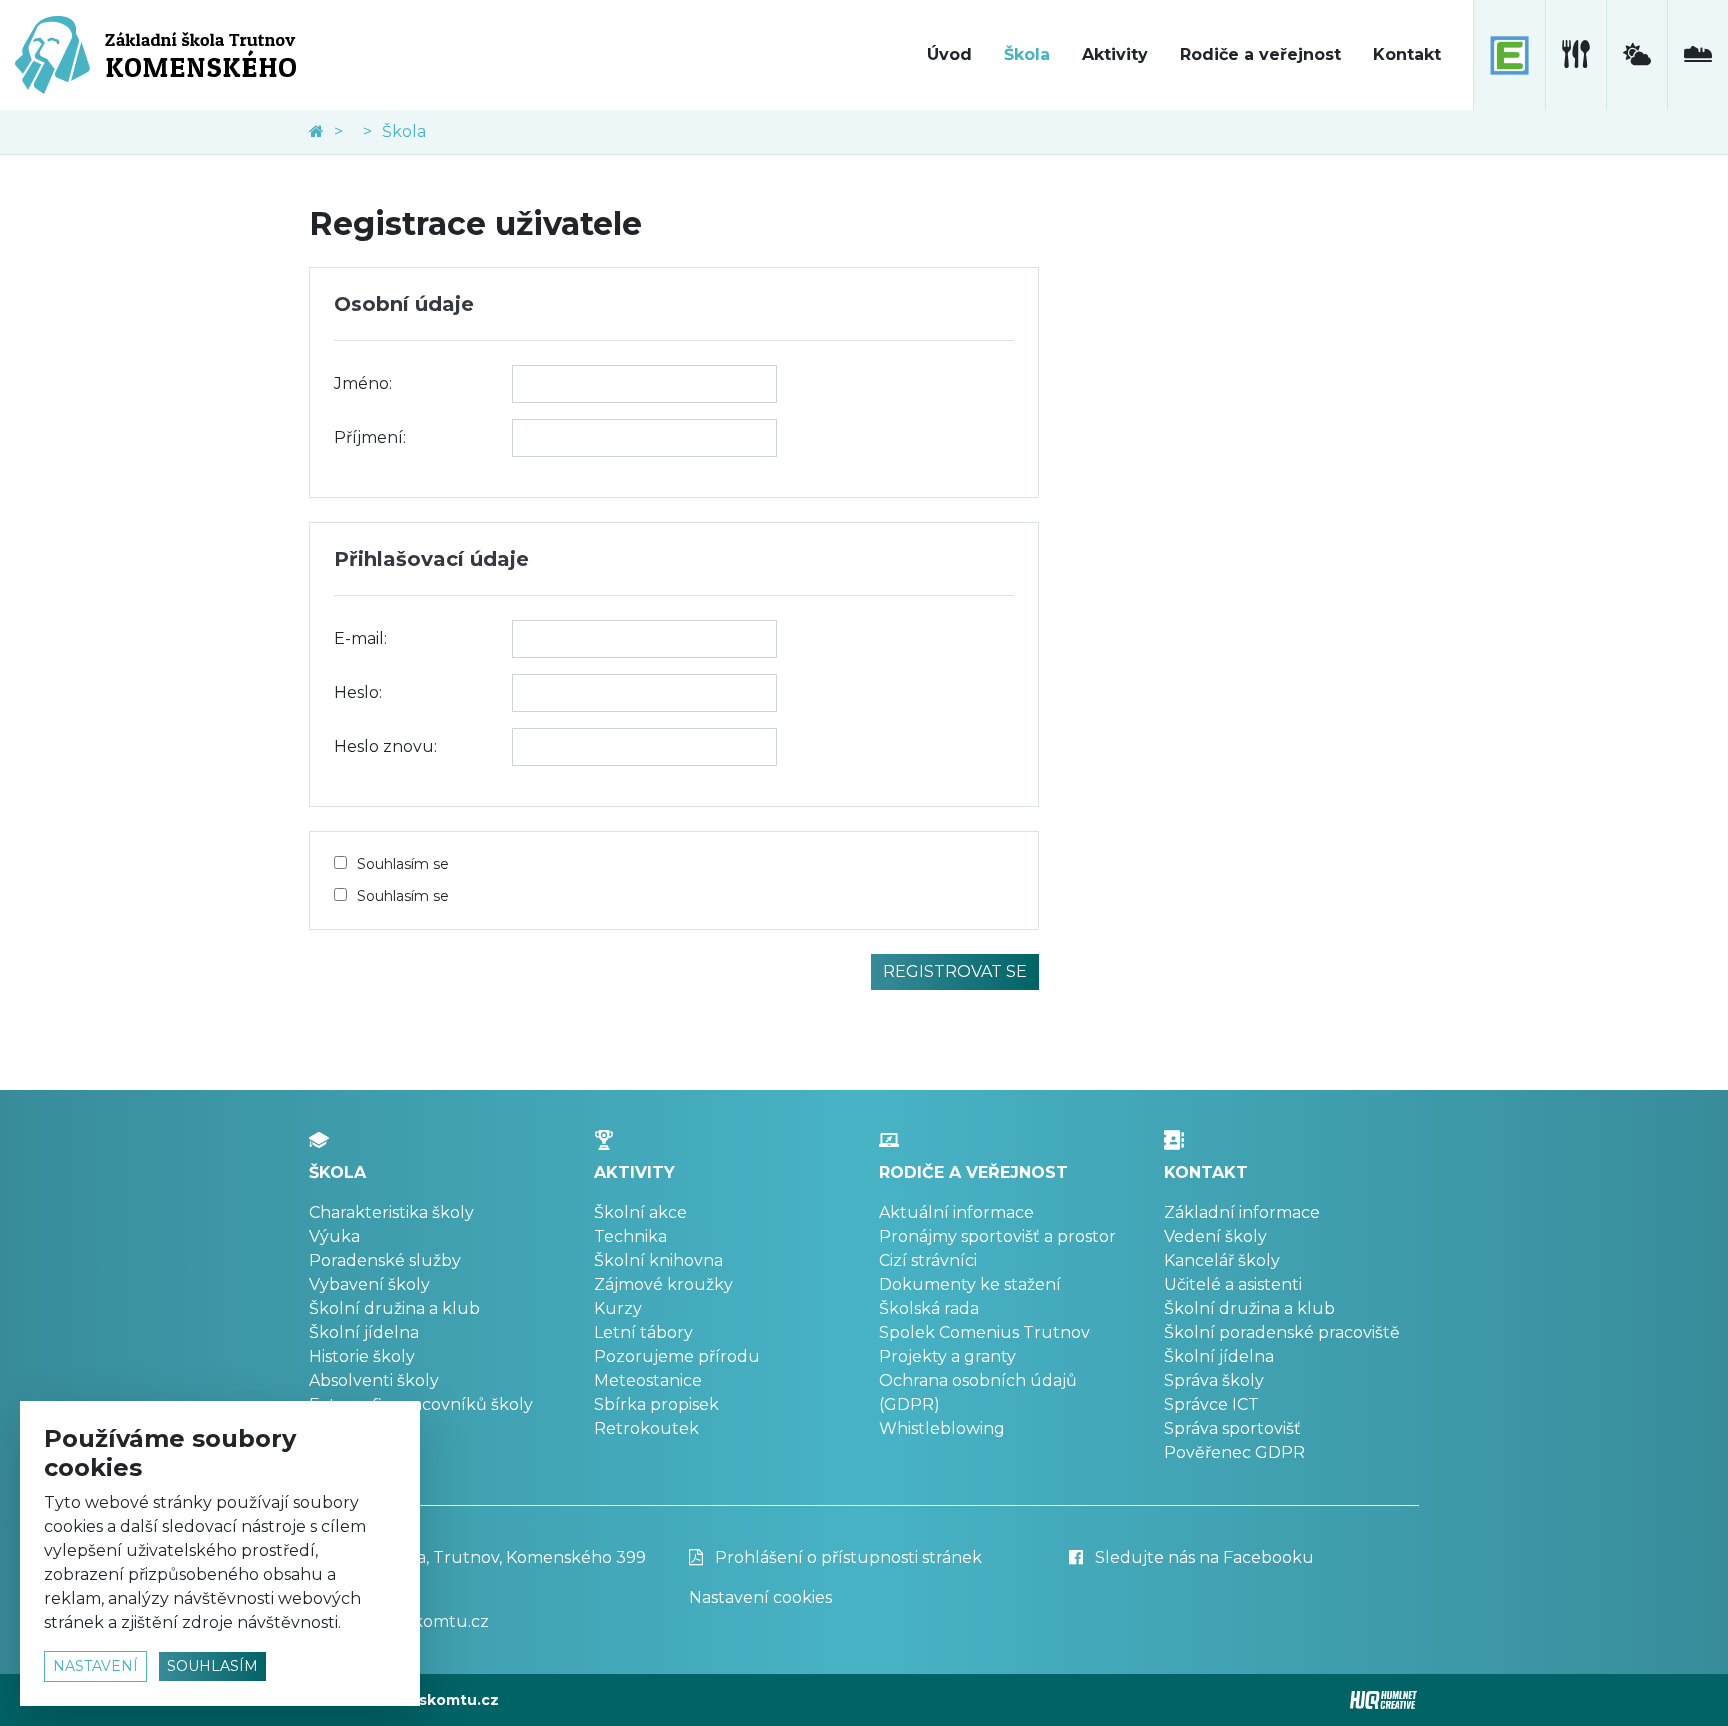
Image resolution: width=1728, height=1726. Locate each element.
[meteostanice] (1636, 55)
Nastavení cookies (760, 1597)
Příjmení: (370, 437)
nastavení (95, 1666)
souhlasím (212, 1666)
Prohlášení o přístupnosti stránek (846, 1557)
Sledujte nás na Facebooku (1202, 1557)
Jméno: (363, 383)
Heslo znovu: (385, 746)
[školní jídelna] (1575, 55)
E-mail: (360, 638)
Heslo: (358, 692)
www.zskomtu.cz (433, 1700)
